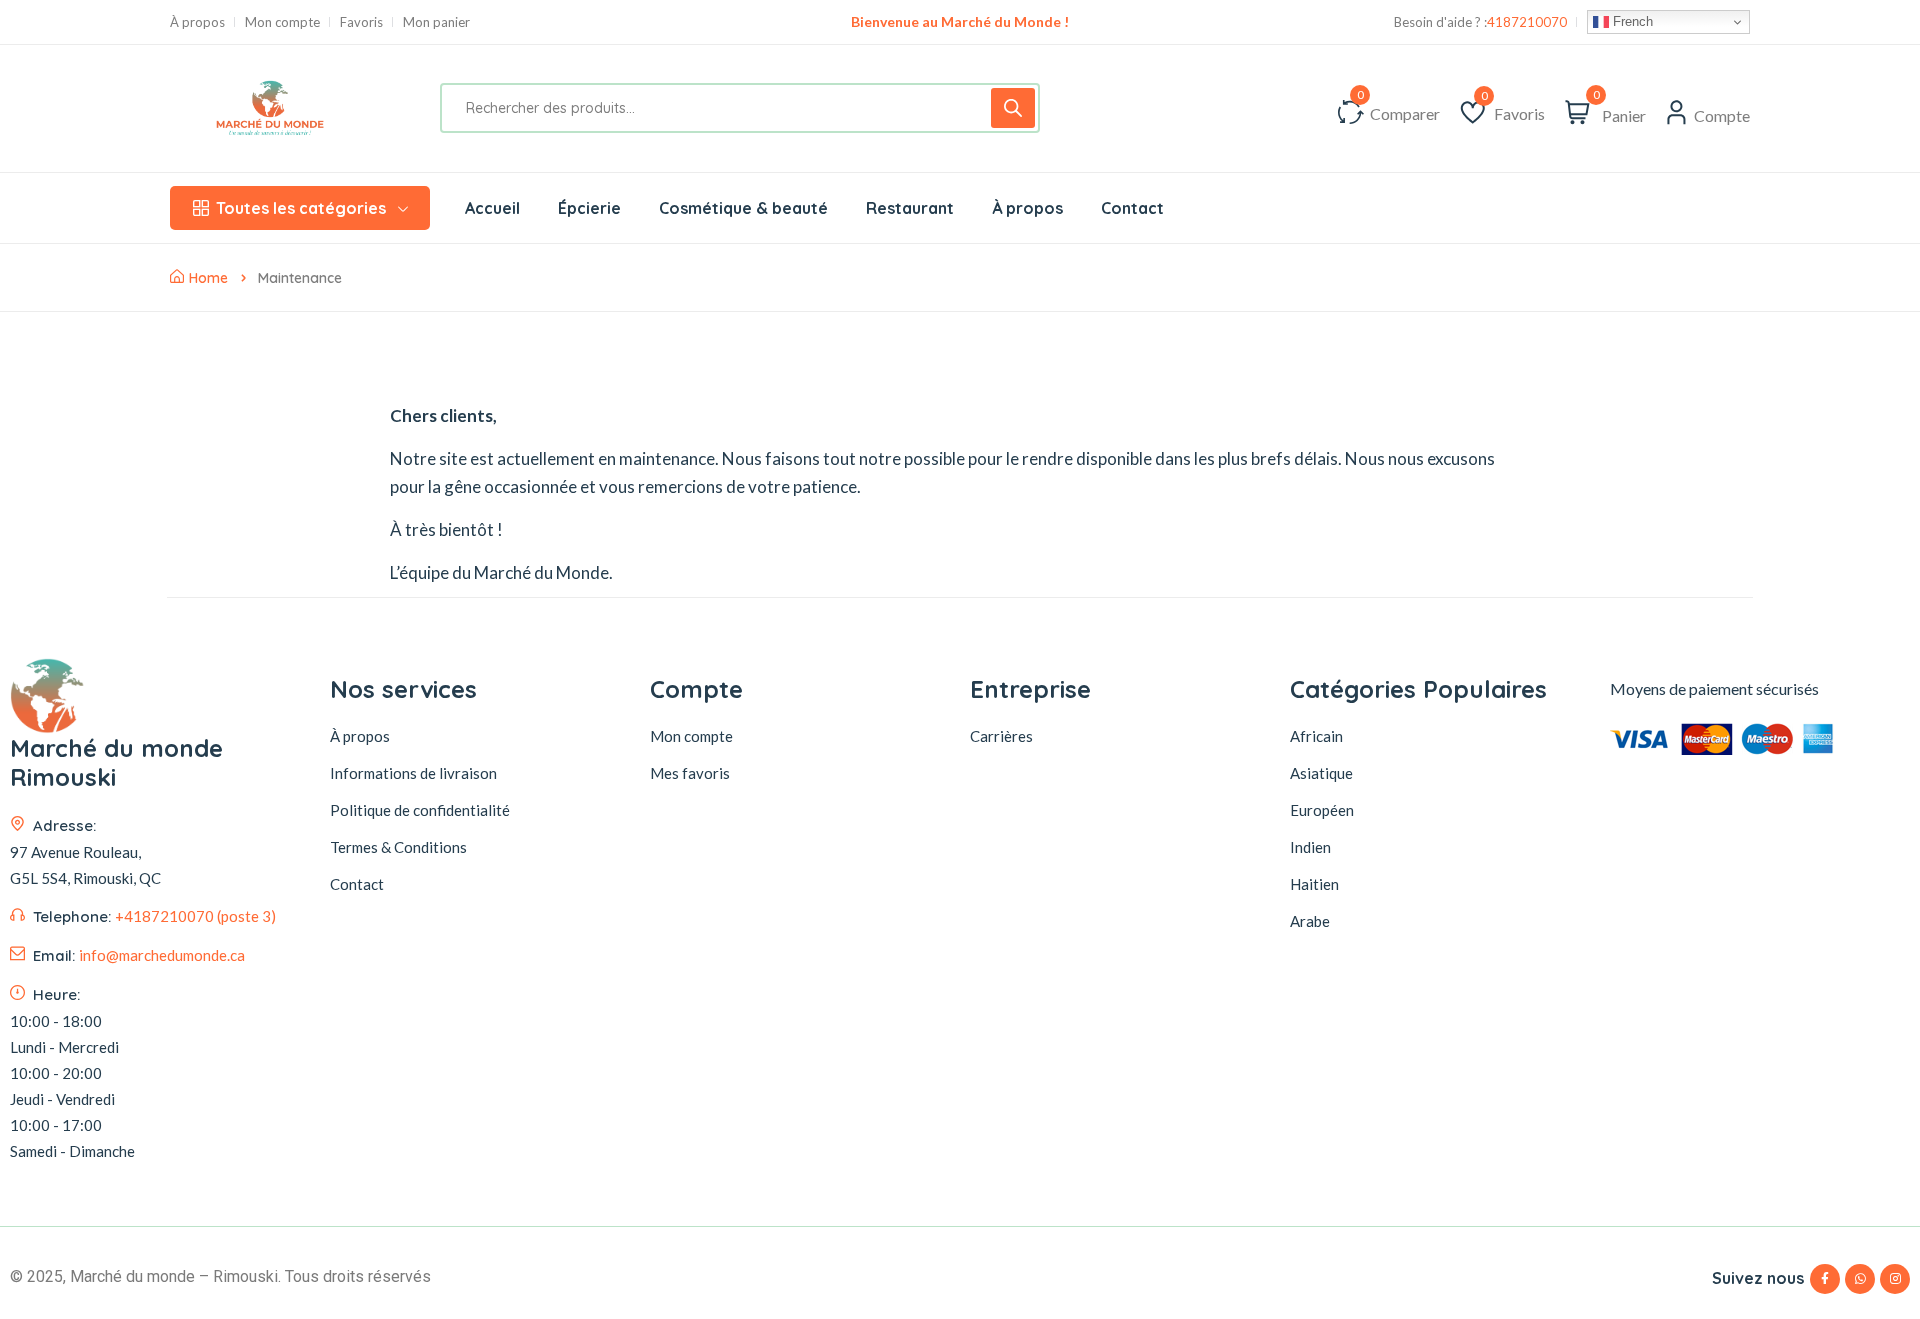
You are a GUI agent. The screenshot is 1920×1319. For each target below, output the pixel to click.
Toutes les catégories (301, 208)
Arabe (1310, 921)
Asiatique (1321, 773)
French (1631, 21)
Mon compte (282, 22)
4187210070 (1527, 22)
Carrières (1001, 736)
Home (208, 278)
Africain (1316, 736)
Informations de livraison (413, 773)
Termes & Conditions (398, 847)
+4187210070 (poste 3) (195, 916)
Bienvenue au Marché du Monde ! (960, 21)
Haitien (1314, 884)
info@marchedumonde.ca (162, 955)
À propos (197, 22)
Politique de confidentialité (420, 810)
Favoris (361, 22)
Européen (1322, 810)
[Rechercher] (1013, 108)
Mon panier (436, 22)
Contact (357, 884)
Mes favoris (690, 773)
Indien (1310, 847)
